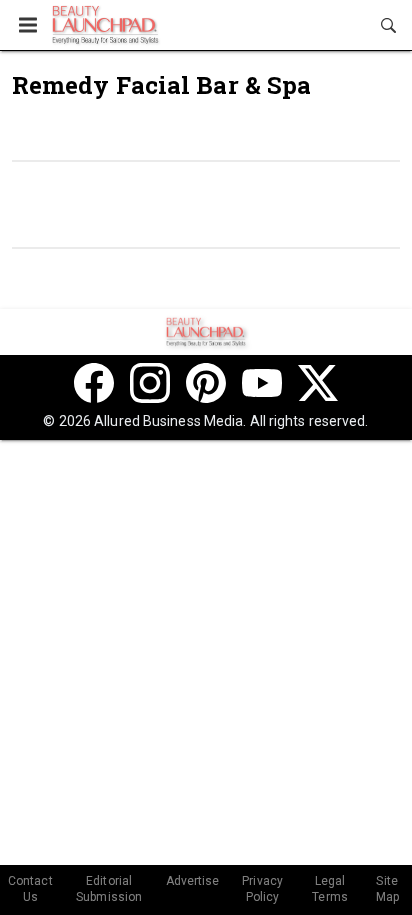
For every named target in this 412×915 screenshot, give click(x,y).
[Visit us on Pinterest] (206, 383)
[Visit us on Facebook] (94, 383)
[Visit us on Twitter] (318, 383)
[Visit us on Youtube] (262, 383)
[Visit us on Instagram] (150, 383)
